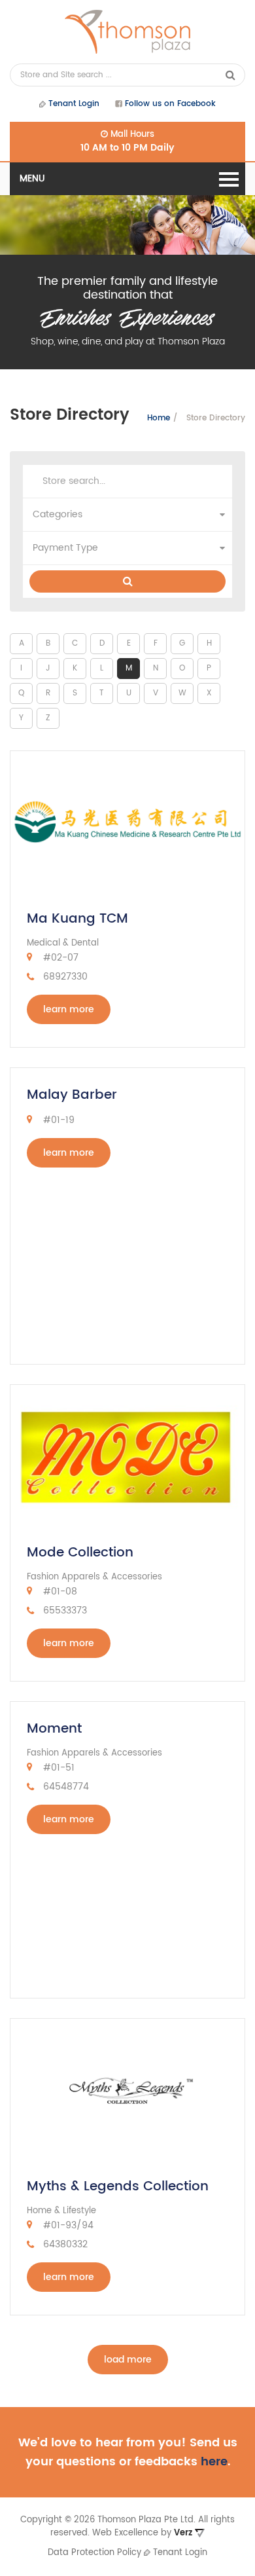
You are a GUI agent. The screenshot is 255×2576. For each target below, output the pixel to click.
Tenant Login (73, 104)
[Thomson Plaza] (127, 32)
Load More (128, 2360)
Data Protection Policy (94, 2553)
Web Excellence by (142, 2533)
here (214, 2462)
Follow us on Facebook (169, 104)
